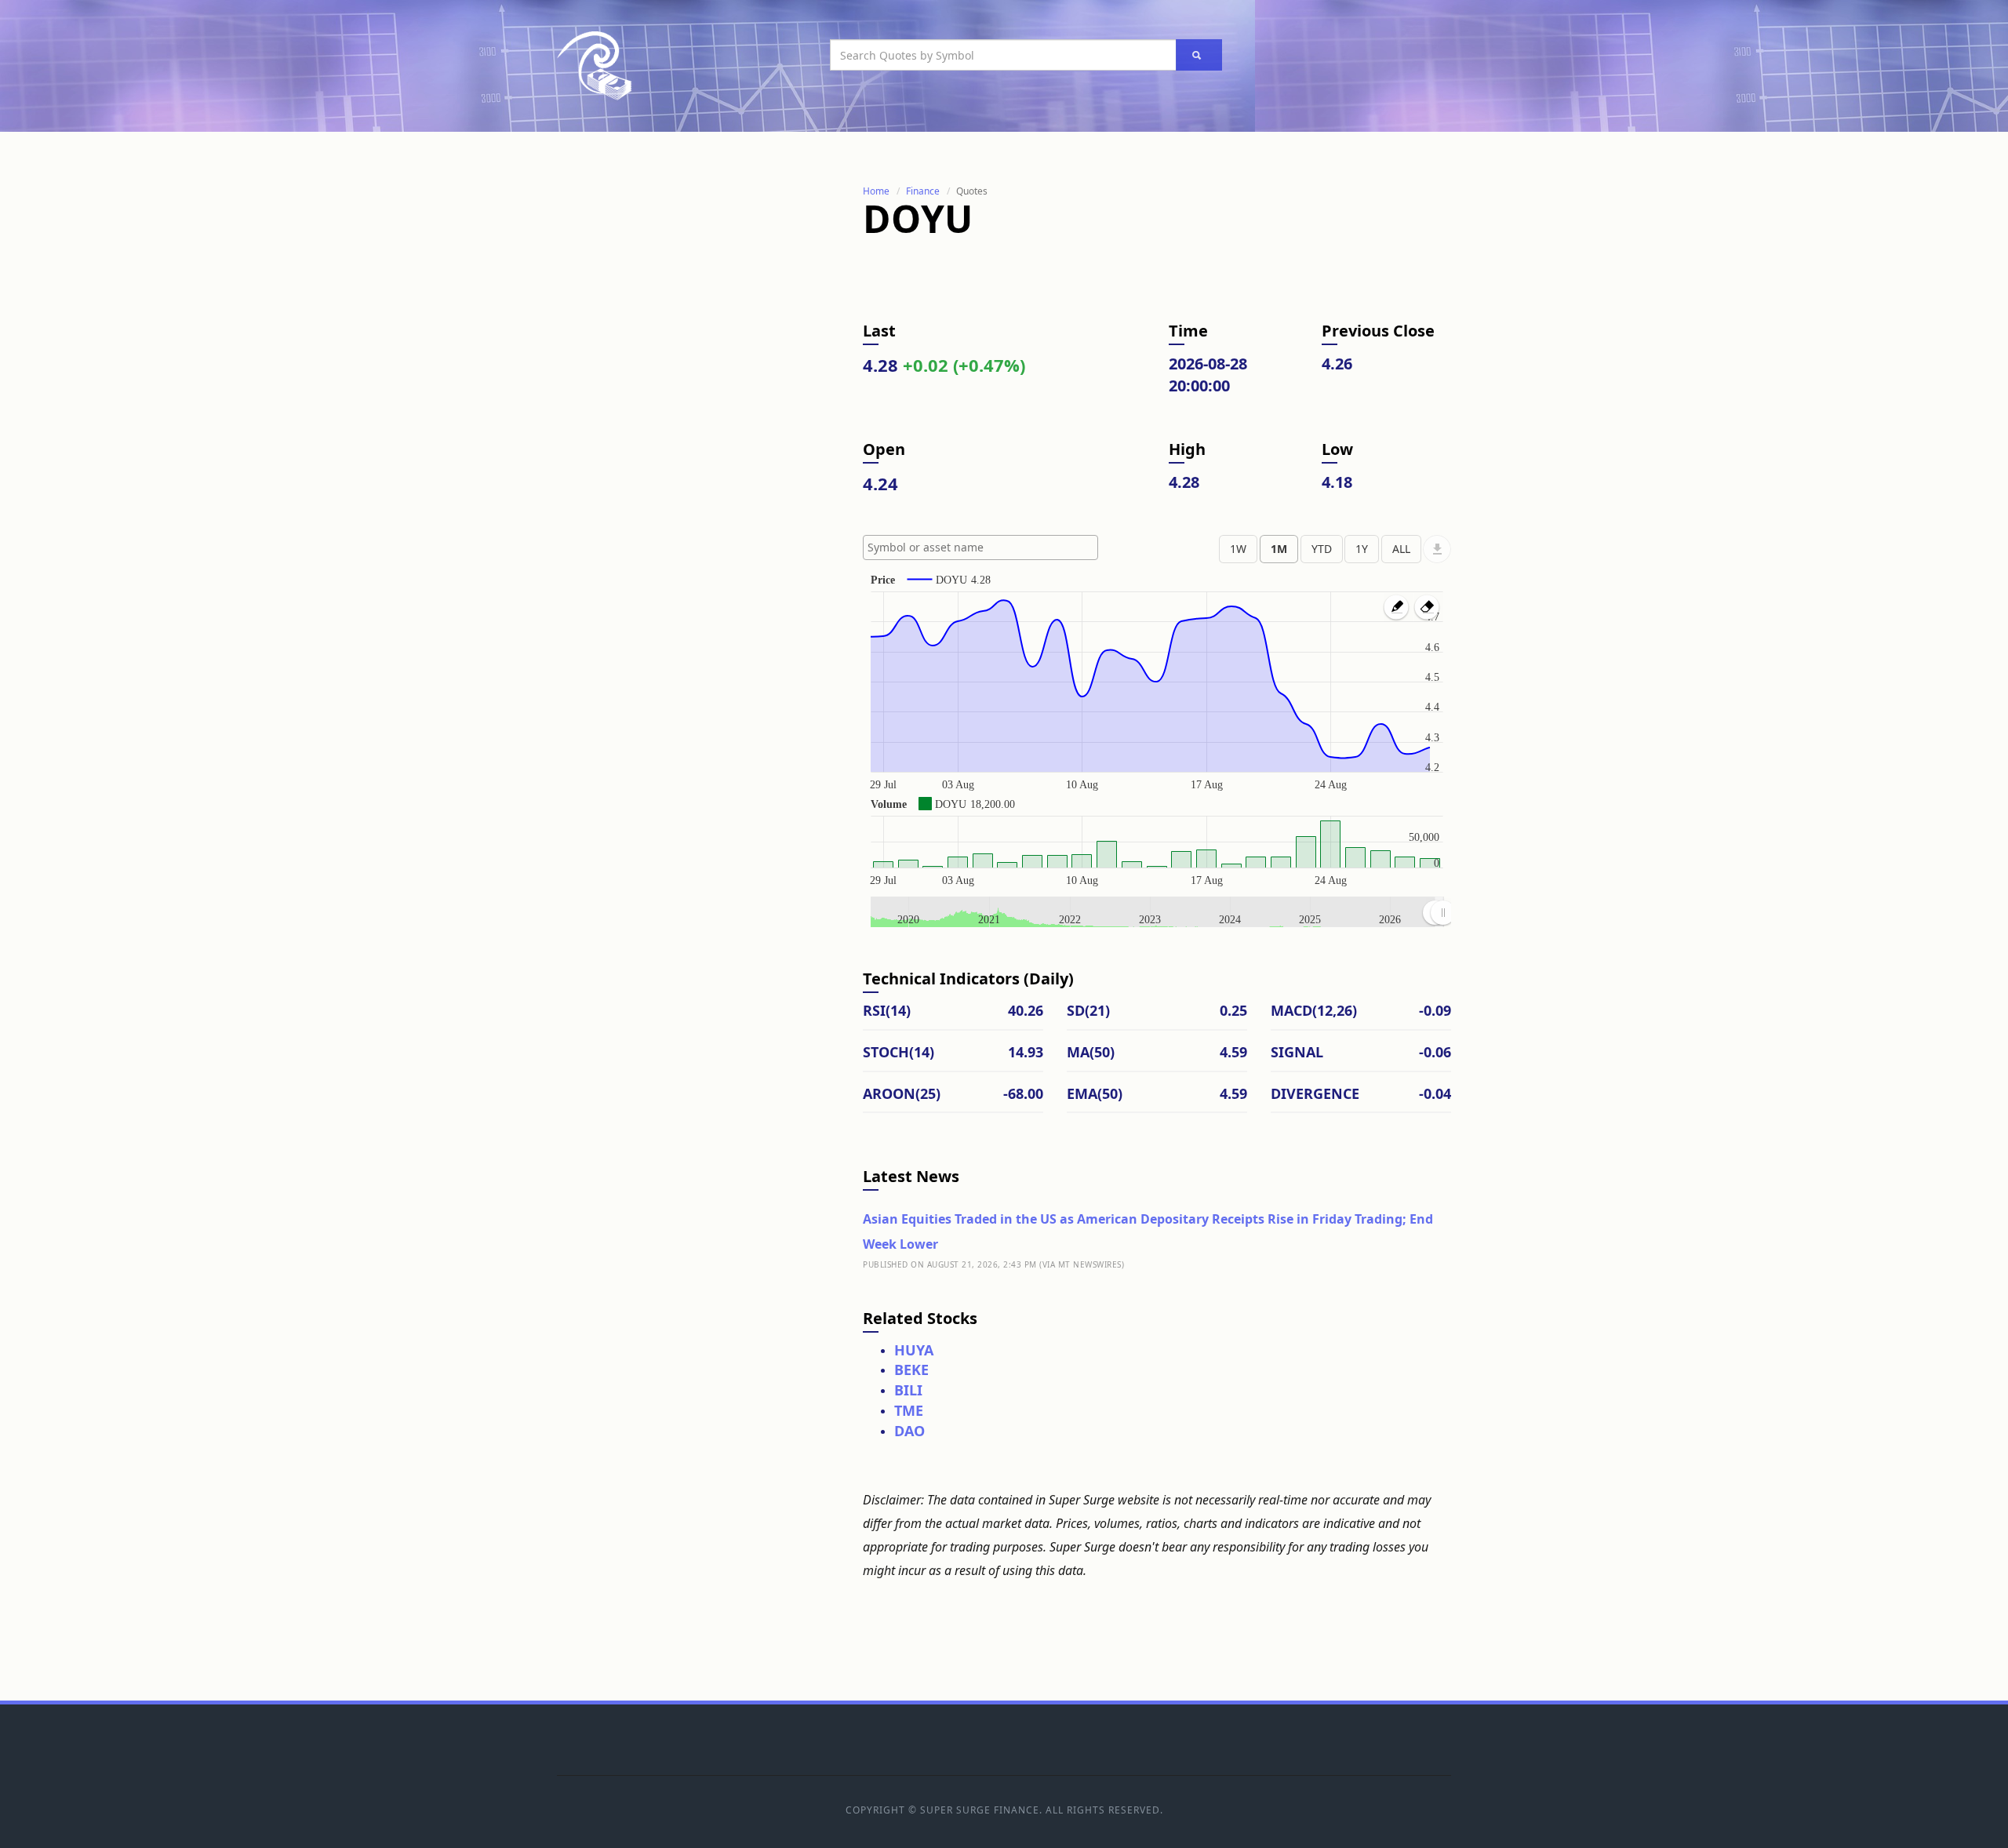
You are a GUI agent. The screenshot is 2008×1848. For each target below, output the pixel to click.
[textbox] (984, 547)
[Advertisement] (675, 418)
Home (876, 191)
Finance (923, 191)
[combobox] (980, 547)
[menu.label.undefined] (1437, 549)
